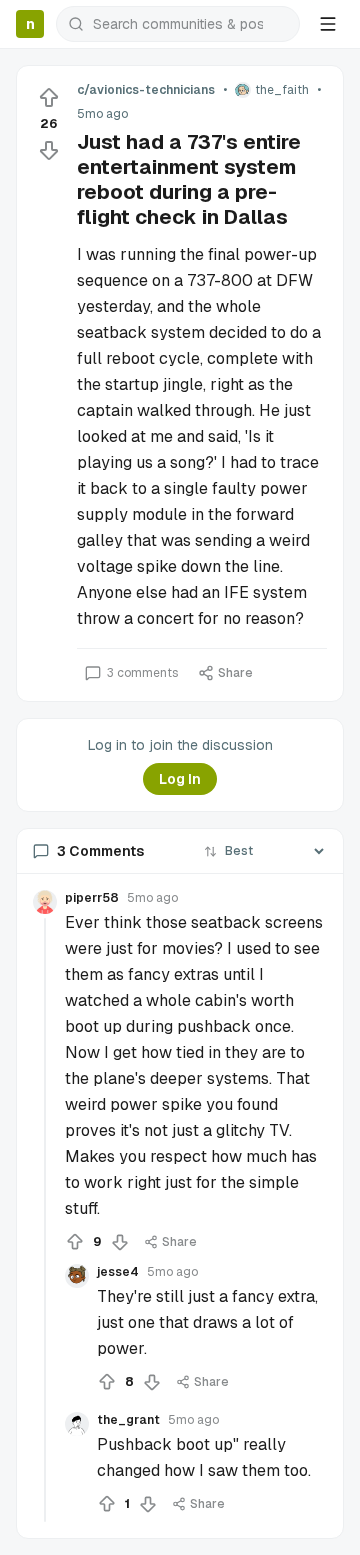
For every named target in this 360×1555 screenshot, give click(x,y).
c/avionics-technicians (146, 90)
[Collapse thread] (45, 1220)
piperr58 (92, 898)
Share (235, 673)
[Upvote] (49, 98)
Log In (180, 779)
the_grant (128, 1420)
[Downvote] (49, 150)
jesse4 (118, 1272)
